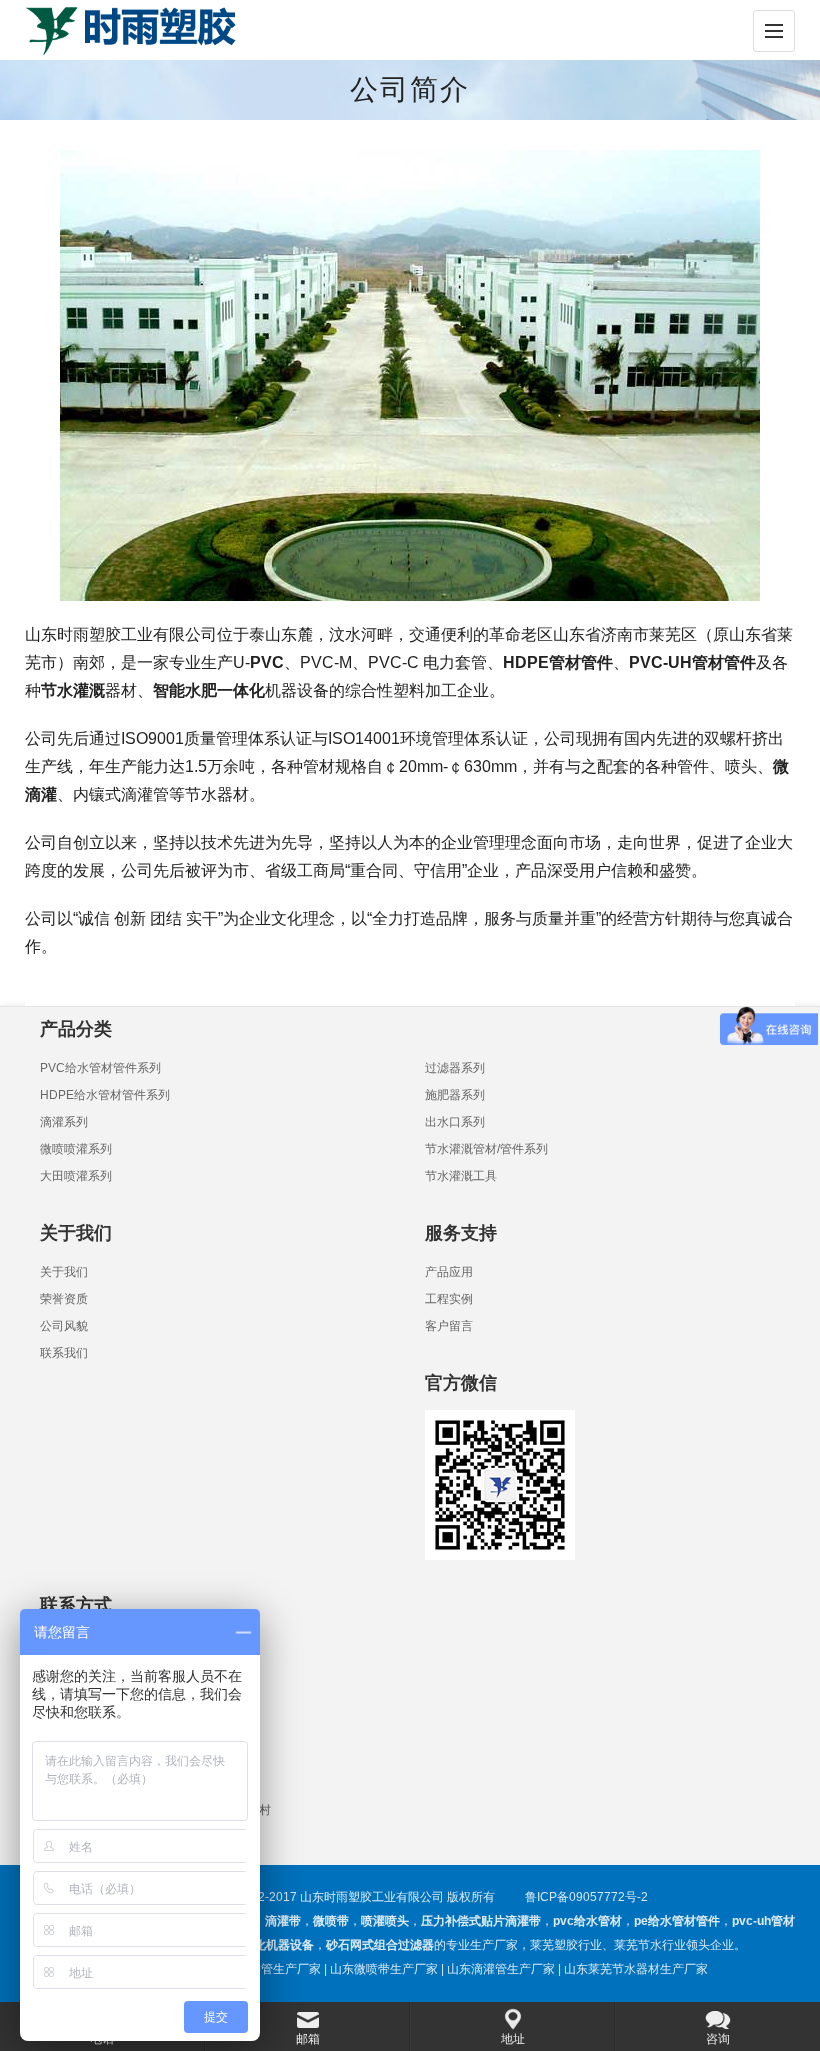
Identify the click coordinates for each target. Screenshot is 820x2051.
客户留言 (449, 1326)
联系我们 (64, 1353)
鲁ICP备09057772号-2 (586, 1897)
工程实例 (449, 1299)
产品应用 (449, 1272)
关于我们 (64, 1272)
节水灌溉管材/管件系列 (486, 1149)
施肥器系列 (455, 1095)
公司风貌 (64, 1326)
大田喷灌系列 (76, 1176)
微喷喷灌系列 (76, 1149)
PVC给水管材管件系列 (100, 1068)
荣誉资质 (64, 1299)
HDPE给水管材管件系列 (105, 1095)
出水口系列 (455, 1122)
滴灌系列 (64, 1122)
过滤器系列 (455, 1068)
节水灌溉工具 (461, 1176)
